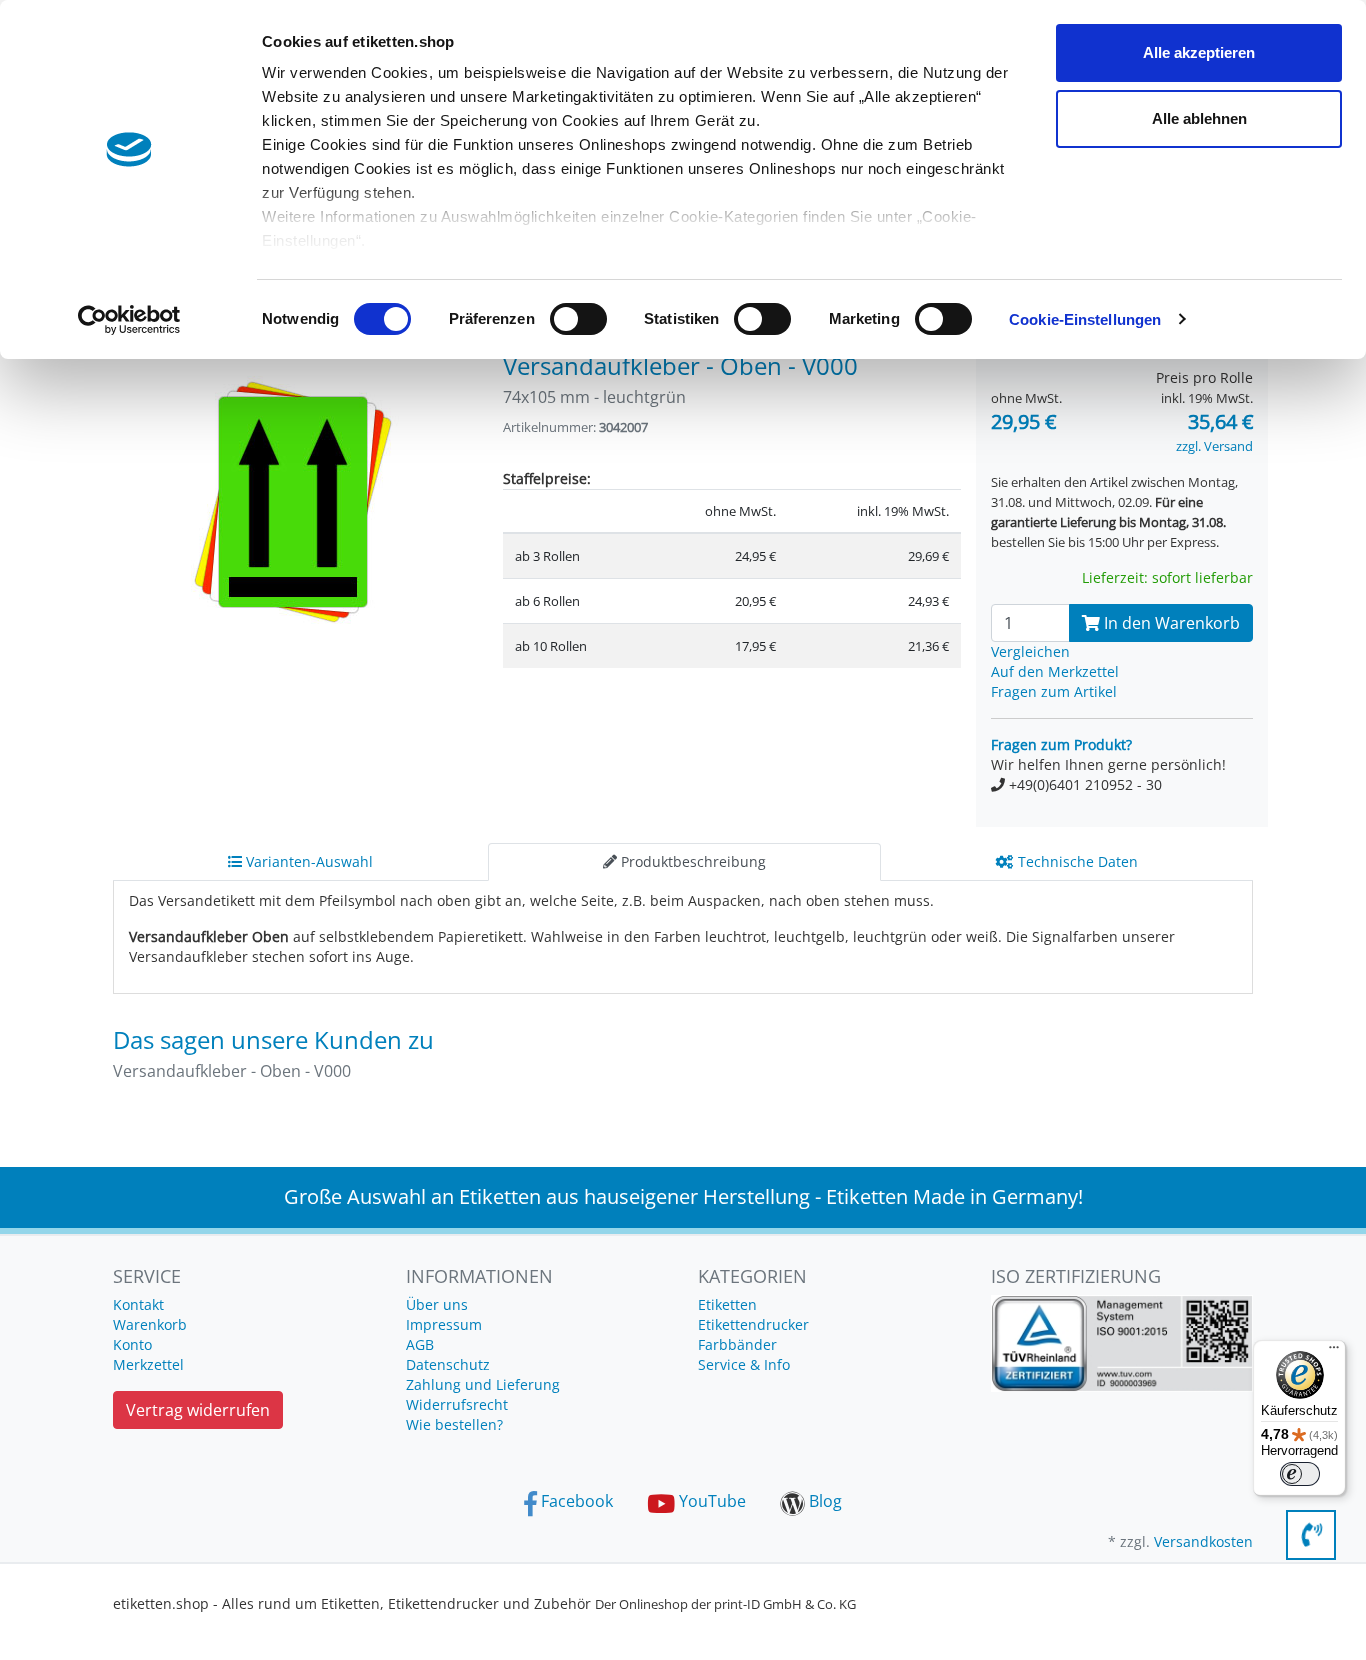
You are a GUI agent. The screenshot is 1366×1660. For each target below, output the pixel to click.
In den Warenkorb (1170, 623)
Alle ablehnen (1199, 118)
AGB (420, 1344)
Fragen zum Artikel (1054, 691)
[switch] (578, 319)
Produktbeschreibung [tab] (691, 861)
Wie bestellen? (454, 1424)
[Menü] (1334, 1352)
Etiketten (727, 1304)
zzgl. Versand (1214, 446)
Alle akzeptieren (1199, 52)
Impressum (444, 1324)
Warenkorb (150, 1324)
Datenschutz (448, 1364)
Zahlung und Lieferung (483, 1384)
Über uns (437, 1304)
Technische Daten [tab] (1076, 861)
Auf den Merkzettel (1055, 671)
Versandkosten (1203, 1541)
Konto (132, 1344)
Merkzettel (148, 1364)
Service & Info (744, 1364)
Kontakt (138, 1304)
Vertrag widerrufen (198, 1410)
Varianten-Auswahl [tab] (307, 861)
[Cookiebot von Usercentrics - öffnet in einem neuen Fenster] (129, 320)
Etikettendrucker (753, 1324)
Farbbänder (737, 1344)
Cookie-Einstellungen (1085, 319)
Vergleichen (1030, 651)
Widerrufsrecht (457, 1404)
